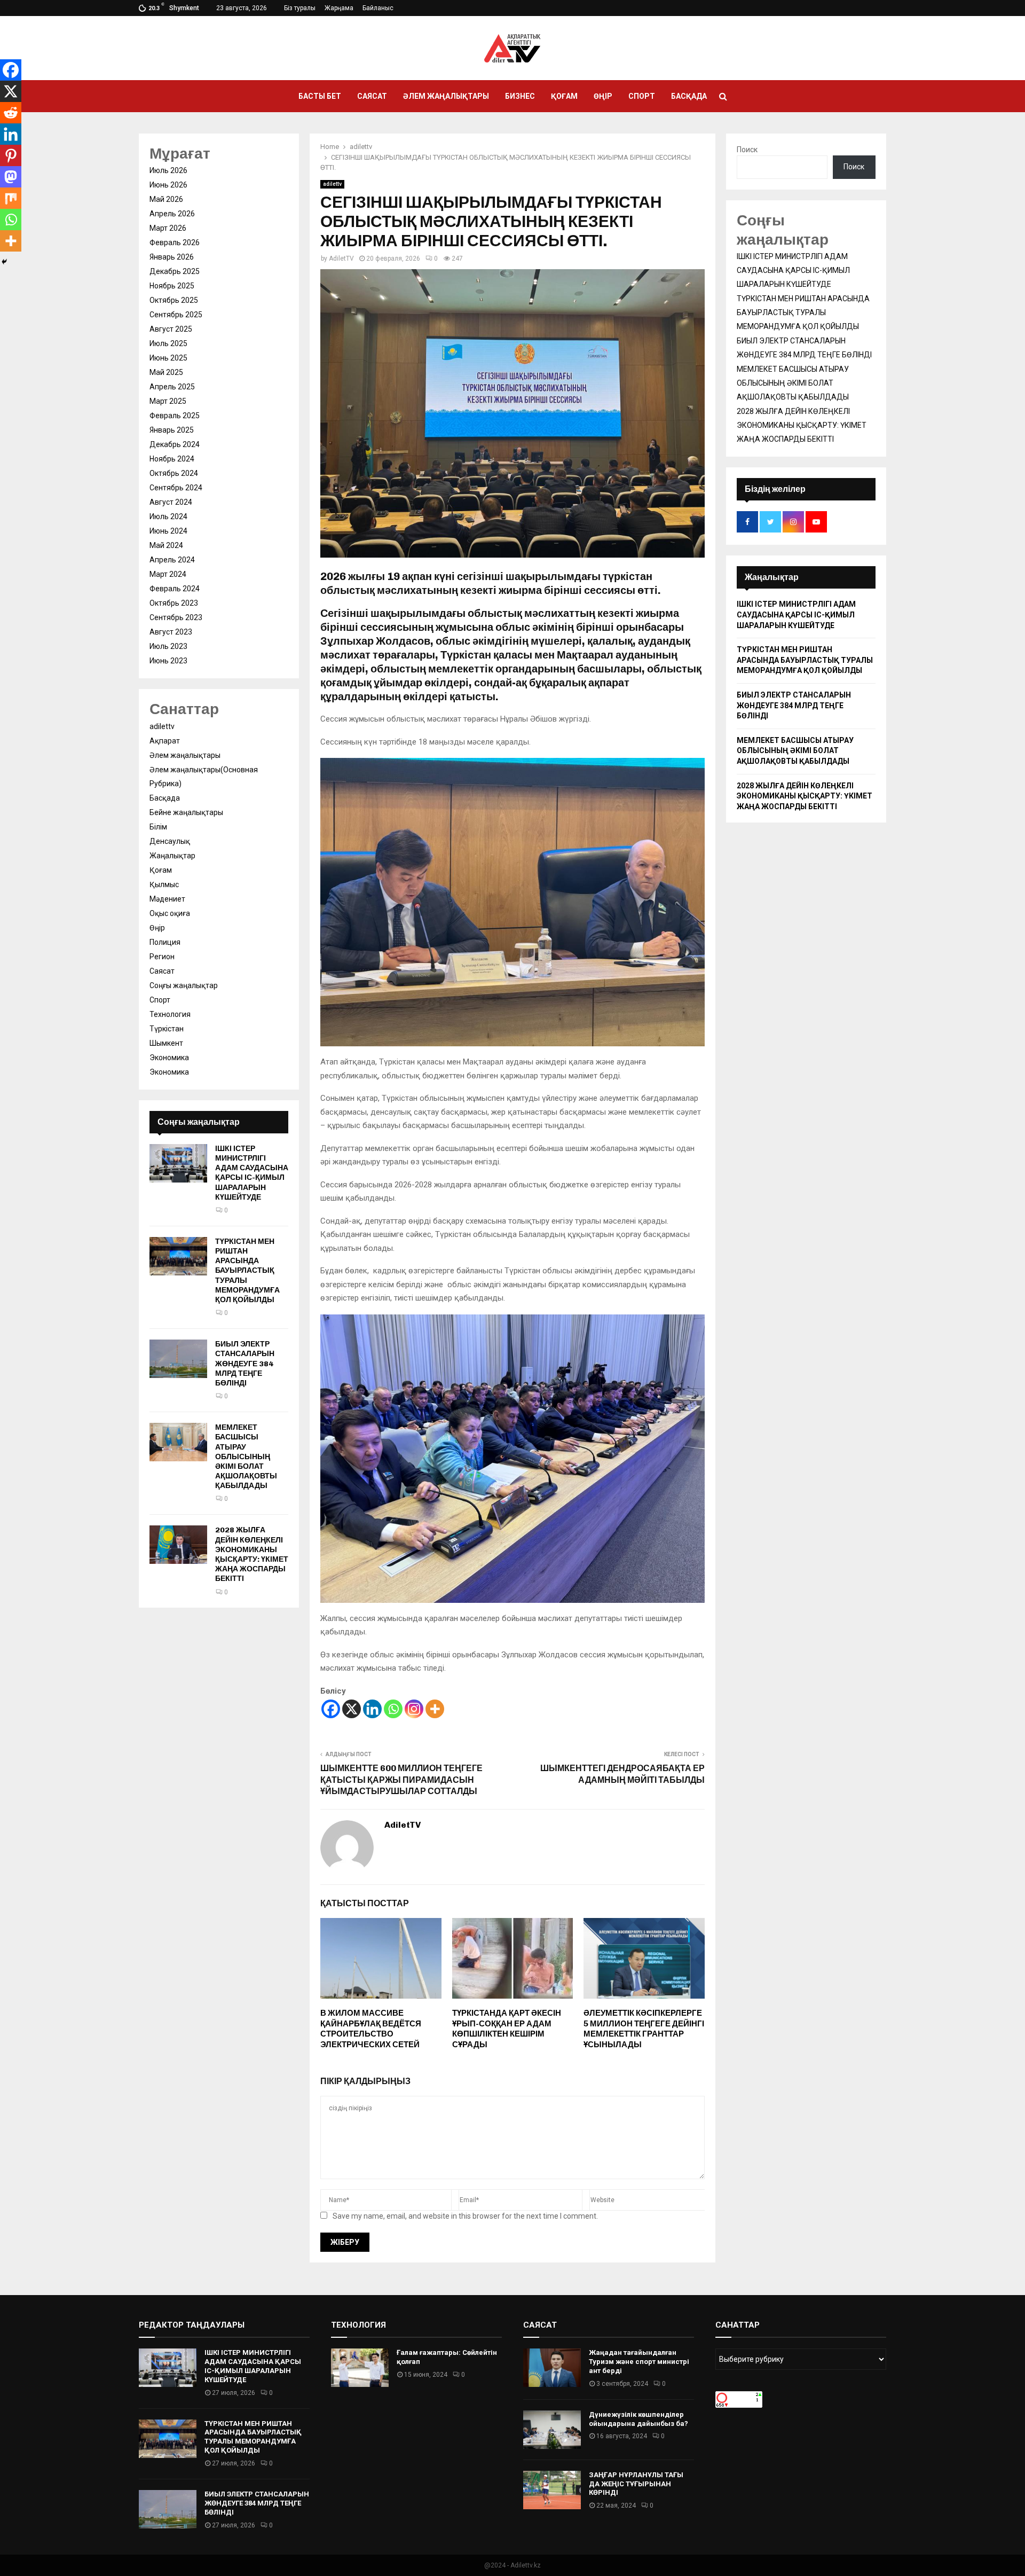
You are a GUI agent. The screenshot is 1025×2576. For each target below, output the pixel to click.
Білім (158, 827)
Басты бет (320, 96)
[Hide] (4, 262)
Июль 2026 (168, 170)
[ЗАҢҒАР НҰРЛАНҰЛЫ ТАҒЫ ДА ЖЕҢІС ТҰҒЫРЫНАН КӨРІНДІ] (552, 2490)
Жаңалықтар (172, 856)
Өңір (603, 96)
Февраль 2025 (175, 416)
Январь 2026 (172, 257)
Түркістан (167, 1029)
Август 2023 (171, 632)
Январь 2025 (172, 430)
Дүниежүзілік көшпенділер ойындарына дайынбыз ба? (638, 2419)
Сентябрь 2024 (176, 488)
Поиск (747, 150)
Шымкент (166, 1043)
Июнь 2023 (168, 661)
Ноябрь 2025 (172, 286)
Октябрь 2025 (174, 300)
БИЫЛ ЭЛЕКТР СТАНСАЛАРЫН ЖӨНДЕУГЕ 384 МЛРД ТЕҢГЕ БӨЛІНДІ (245, 1364)
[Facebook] (331, 1709)
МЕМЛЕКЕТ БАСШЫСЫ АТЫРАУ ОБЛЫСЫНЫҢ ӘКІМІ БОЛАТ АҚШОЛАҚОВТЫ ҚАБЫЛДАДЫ (246, 1457)
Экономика (169, 1058)
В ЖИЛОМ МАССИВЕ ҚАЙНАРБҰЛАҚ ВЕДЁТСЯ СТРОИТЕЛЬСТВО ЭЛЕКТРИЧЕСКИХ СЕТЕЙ (371, 2029)
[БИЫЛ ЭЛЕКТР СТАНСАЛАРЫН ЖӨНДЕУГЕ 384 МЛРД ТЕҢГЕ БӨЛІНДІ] (178, 1359)
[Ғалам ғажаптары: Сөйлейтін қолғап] (360, 2368)
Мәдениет (167, 899)
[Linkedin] (372, 1709)
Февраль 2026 (175, 242)
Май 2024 (166, 545)
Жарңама (339, 8)
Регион (162, 957)
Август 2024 (171, 502)
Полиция (165, 942)
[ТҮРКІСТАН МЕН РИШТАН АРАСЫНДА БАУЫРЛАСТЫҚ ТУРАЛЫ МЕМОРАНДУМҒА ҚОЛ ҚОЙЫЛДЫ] (178, 1256)
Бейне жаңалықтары (186, 812)
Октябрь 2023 (174, 603)
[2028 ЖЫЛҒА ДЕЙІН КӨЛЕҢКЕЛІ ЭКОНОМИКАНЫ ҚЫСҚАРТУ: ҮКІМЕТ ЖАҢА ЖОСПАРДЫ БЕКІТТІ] (178, 1545)
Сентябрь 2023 (176, 617)
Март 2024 (168, 574)
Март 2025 (168, 401)
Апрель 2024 (172, 560)
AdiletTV (341, 259)
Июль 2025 (168, 343)
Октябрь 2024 (174, 473)
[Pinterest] (11, 155)
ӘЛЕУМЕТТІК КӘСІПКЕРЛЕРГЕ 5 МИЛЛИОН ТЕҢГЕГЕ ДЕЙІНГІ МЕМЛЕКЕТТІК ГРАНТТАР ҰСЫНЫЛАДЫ (644, 2029)
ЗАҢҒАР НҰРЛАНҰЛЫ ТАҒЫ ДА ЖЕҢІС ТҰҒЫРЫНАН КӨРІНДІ (636, 2484)
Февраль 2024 (175, 589)
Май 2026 (166, 199)
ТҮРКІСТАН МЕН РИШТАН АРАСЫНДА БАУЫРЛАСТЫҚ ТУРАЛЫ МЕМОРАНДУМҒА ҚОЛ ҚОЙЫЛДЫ (247, 1271)
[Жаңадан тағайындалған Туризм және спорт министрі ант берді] (552, 2368)
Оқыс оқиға (170, 913)
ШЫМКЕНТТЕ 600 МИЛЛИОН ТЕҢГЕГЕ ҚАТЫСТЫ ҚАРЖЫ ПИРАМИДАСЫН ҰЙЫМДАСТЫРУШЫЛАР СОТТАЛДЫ (401, 1780)
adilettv (332, 184)
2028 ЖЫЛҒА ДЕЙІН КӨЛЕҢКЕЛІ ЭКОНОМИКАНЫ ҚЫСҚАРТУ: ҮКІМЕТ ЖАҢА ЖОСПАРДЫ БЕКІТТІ (252, 1554)
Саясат (372, 96)
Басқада (689, 96)
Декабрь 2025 (175, 271)
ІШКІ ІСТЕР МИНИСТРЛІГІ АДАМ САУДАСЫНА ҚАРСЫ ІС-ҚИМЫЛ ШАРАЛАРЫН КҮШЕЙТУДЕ (252, 1173)
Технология (170, 1014)
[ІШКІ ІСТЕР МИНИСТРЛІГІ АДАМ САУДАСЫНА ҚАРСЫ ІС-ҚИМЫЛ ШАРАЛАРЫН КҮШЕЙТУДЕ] (178, 1163)
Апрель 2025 (172, 387)
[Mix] (11, 198)
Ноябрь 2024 (172, 459)
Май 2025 (166, 372)
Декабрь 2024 (175, 444)
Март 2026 (168, 228)
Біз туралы (300, 8)
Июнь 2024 (168, 531)
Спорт (642, 96)
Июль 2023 (168, 646)
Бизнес (520, 96)
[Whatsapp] (393, 1709)
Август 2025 (171, 329)
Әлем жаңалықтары (446, 96)
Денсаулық (170, 841)
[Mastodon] (11, 177)
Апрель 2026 (172, 214)
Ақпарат (165, 741)
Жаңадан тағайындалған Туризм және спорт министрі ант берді (639, 2362)
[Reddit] (11, 113)
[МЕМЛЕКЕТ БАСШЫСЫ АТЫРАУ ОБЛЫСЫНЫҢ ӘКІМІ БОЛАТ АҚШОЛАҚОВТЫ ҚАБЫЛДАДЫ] (178, 1442)
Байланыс (378, 8)
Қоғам (564, 96)
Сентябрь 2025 (176, 315)
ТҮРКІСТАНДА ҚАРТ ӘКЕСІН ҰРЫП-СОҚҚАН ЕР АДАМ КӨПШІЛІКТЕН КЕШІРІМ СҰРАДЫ (507, 2029)
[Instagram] (414, 1709)
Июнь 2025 (168, 358)
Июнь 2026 (168, 185)
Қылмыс (164, 884)
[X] (352, 1709)
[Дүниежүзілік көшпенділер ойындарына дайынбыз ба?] (552, 2430)
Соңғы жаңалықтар (184, 985)
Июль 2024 (168, 516)
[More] (435, 1709)
